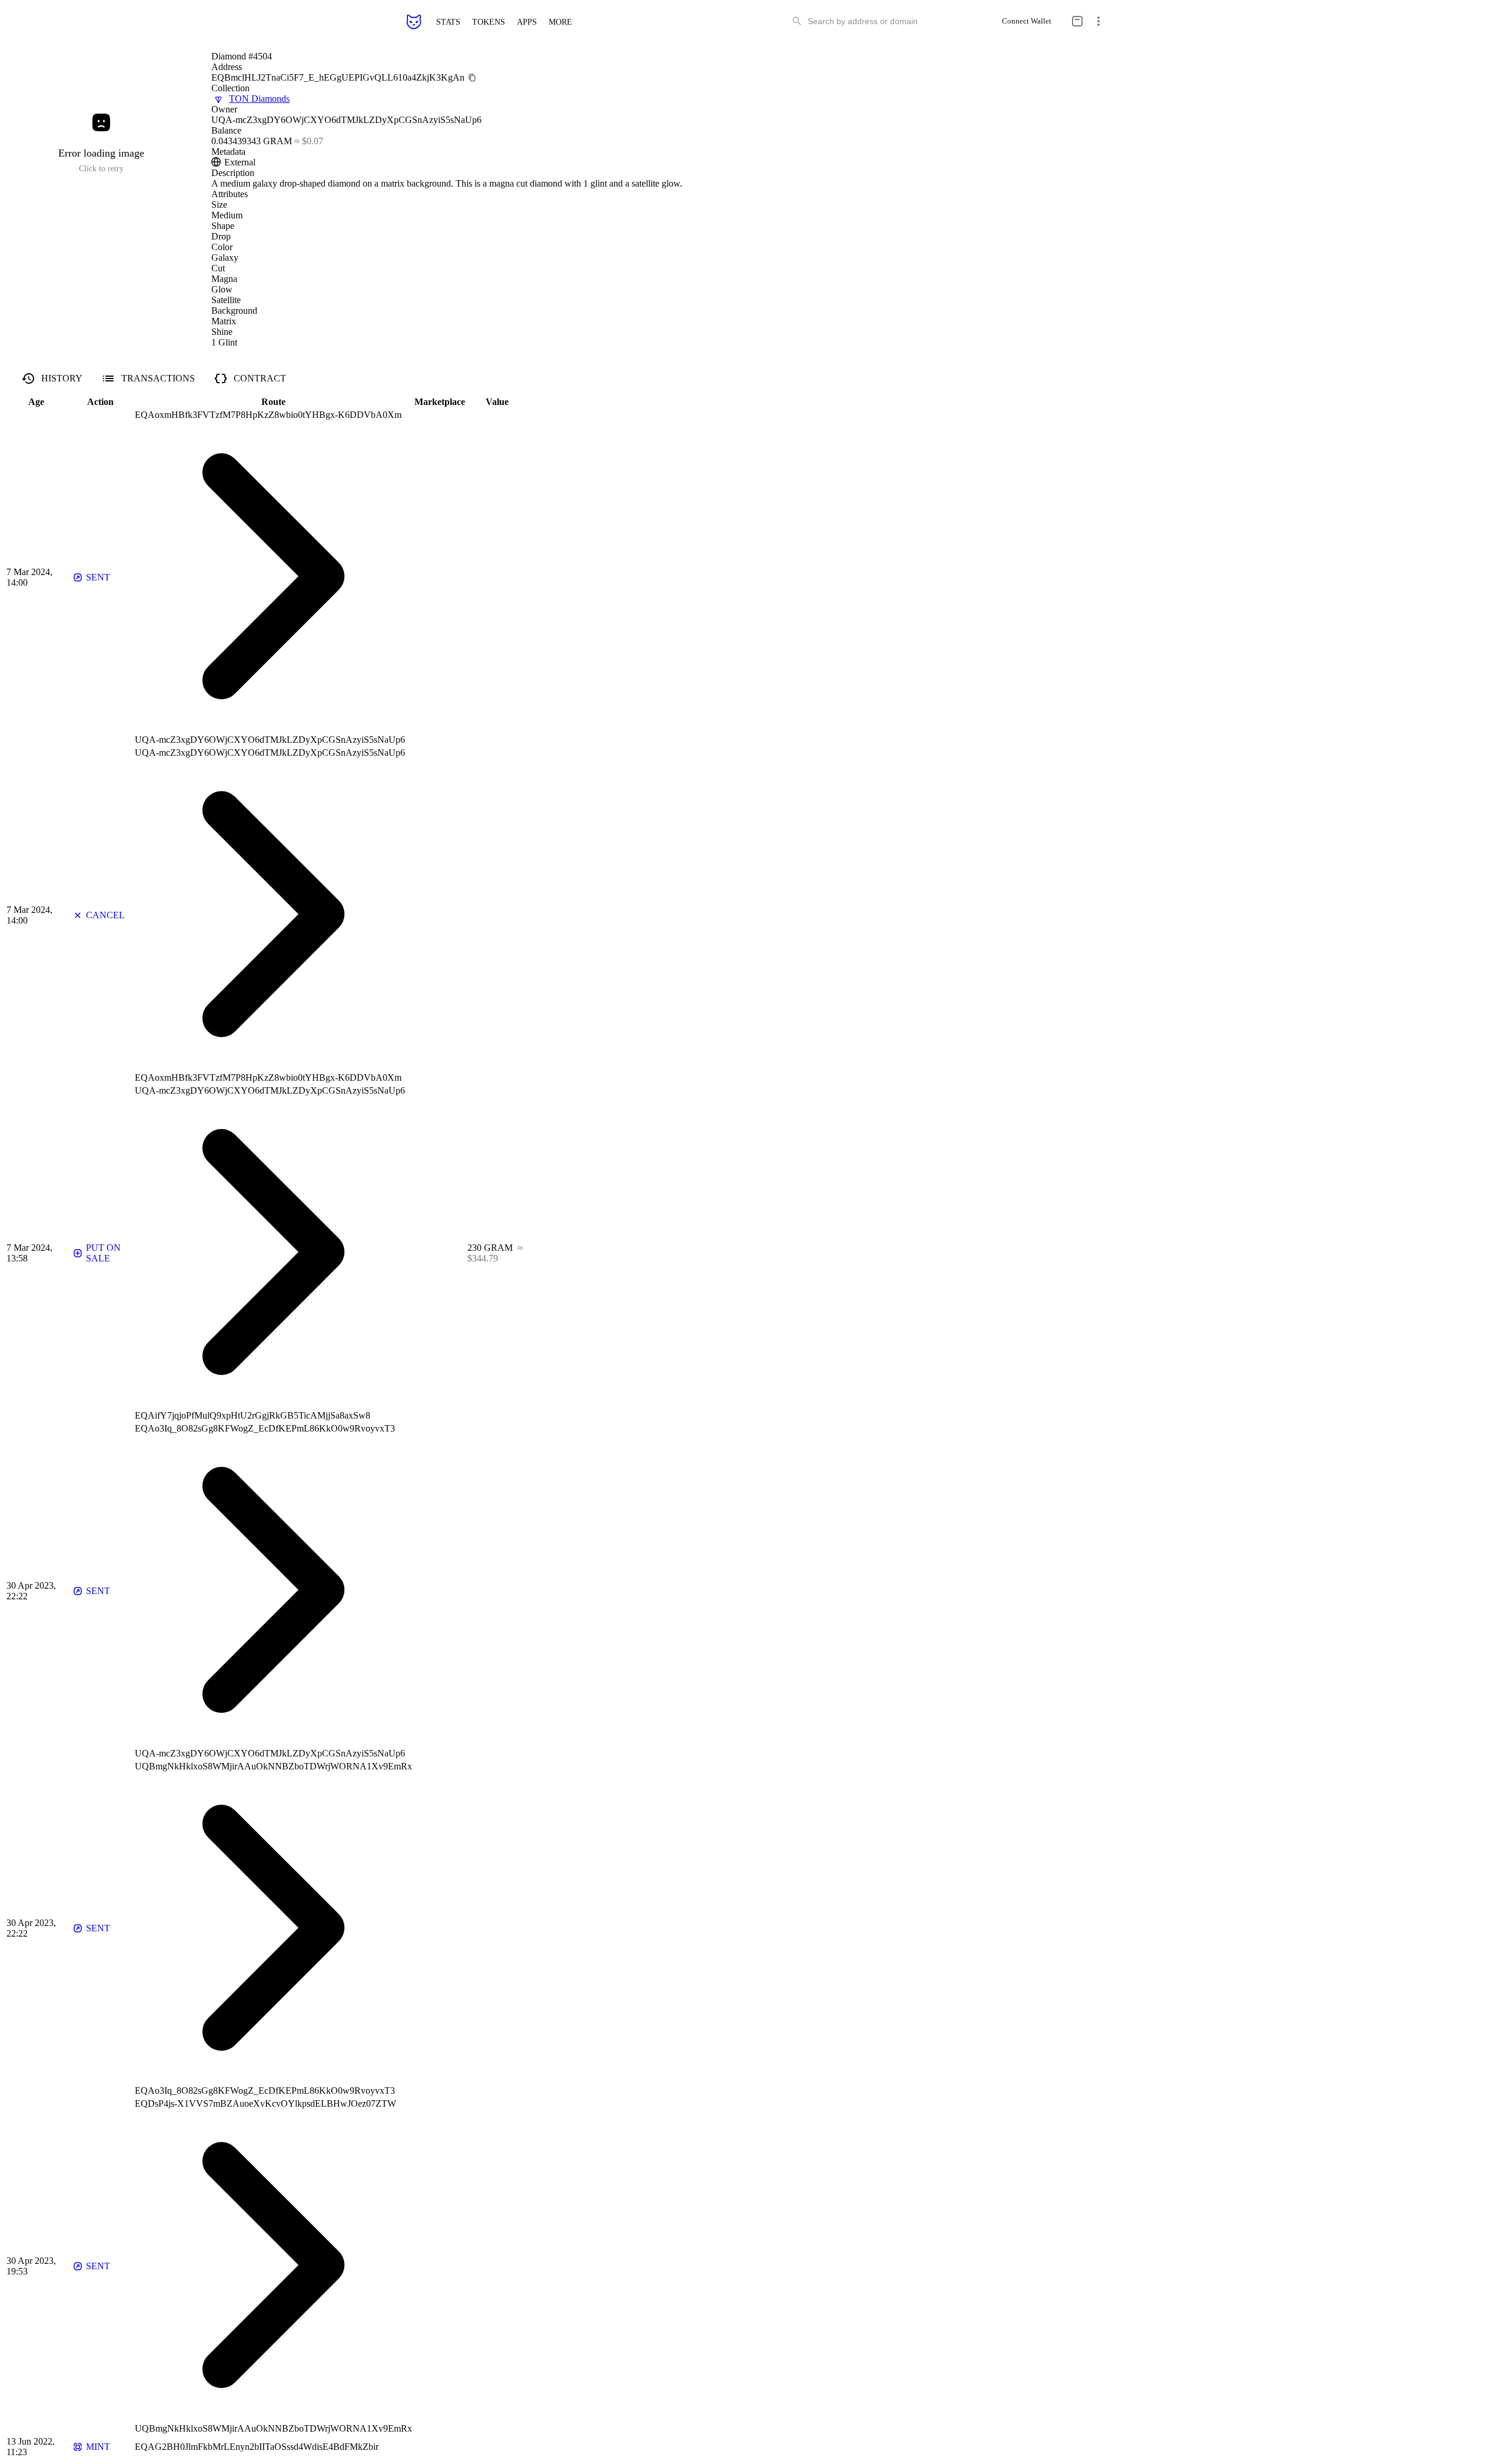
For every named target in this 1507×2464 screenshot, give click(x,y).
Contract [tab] (260, 378)
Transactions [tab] (158, 378)
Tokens (489, 21)
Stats (448, 21)
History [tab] (62, 378)
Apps (527, 21)
